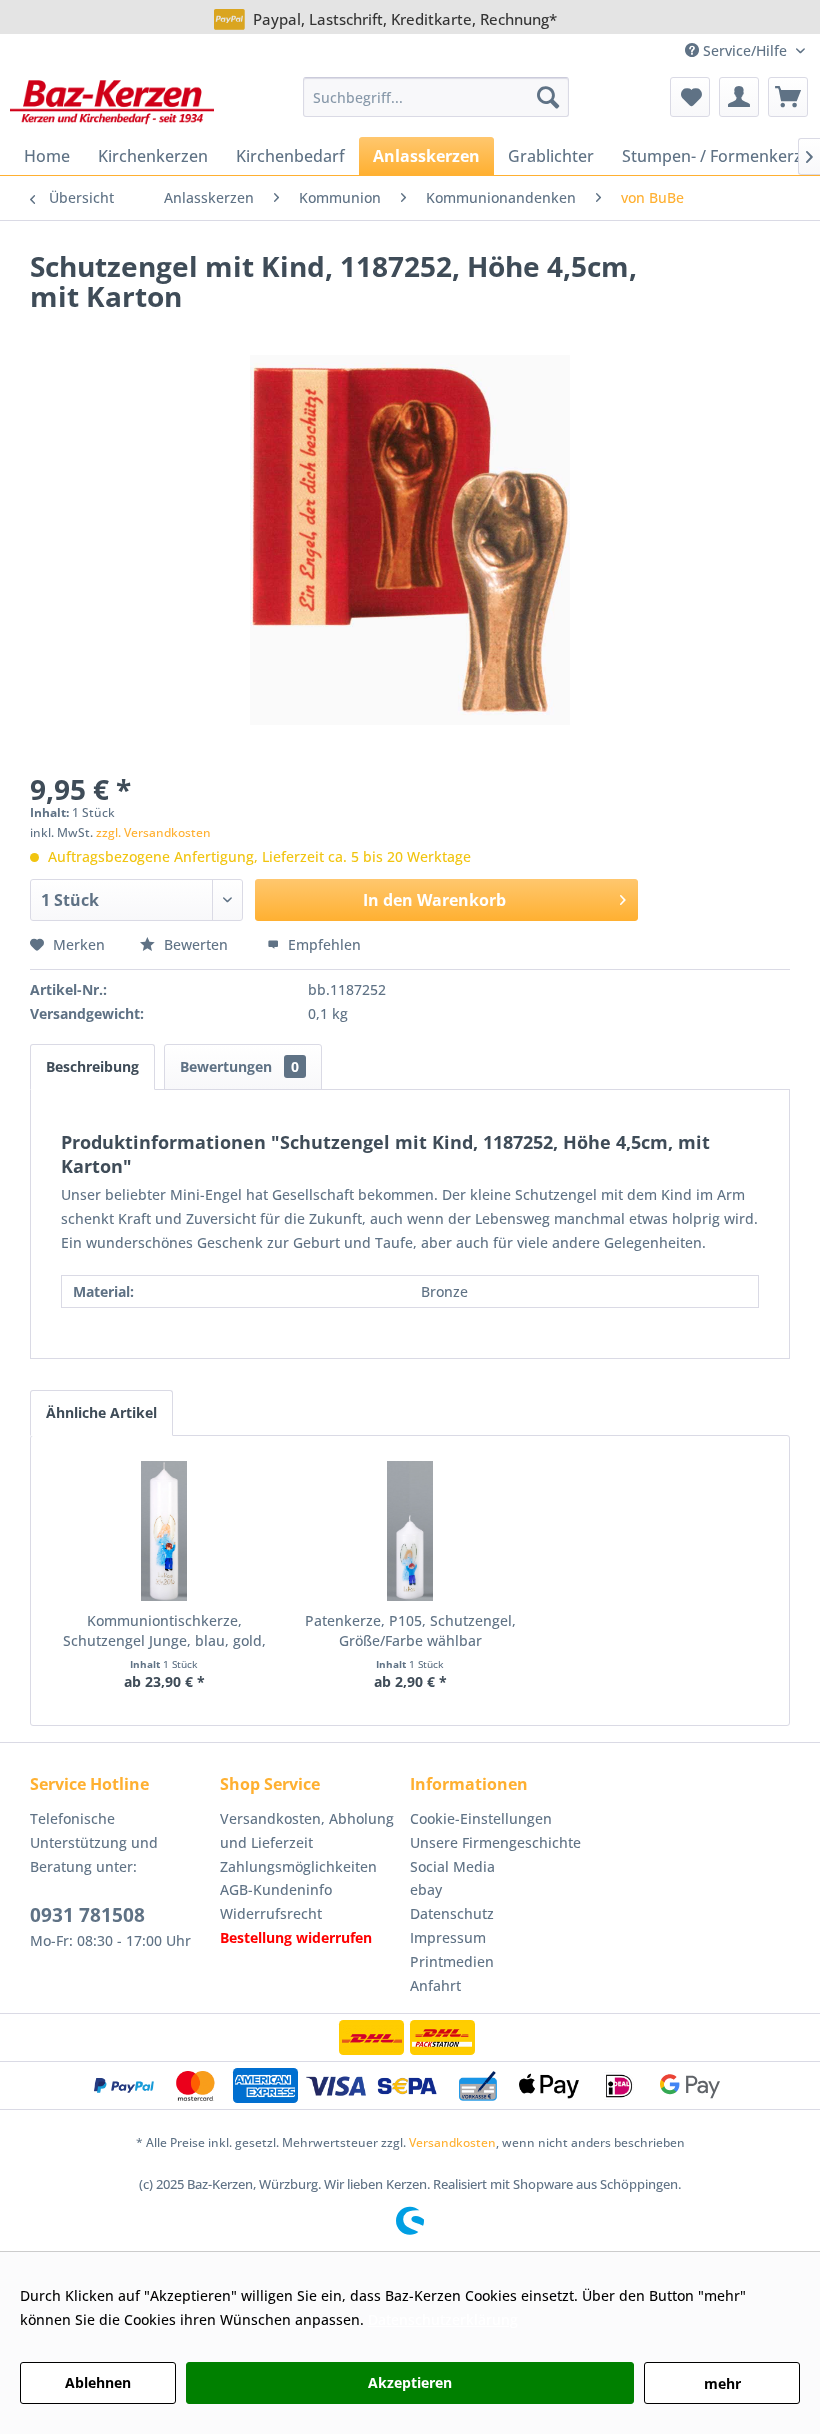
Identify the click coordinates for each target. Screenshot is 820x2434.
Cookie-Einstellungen (481, 1818)
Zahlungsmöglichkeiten (298, 1866)
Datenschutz (452, 1913)
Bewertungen (239, 1066)
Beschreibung (92, 1066)
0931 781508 (87, 1915)
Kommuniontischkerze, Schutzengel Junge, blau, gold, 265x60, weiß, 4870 (164, 1631)
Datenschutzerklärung (443, 2319)
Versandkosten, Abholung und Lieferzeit (307, 1830)
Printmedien (452, 1961)
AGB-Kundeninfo (276, 1889)
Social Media (452, 1866)
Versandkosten (452, 2142)
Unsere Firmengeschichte (495, 1842)
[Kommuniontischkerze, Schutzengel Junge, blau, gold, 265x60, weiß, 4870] (164, 1531)
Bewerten (196, 944)
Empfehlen (322, 944)
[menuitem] (436, 97)
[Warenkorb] (788, 97)
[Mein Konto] (739, 97)
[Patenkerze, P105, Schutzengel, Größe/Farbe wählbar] (410, 1531)
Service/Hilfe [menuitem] (745, 50)
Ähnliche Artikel (101, 1412)
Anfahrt (435, 1985)
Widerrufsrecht (271, 1913)
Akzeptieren (410, 2382)
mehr (722, 2383)
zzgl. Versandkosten (153, 832)
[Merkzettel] (690, 97)
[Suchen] (548, 97)
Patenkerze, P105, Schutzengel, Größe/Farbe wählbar (410, 1630)
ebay (426, 1889)
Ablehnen (98, 2382)
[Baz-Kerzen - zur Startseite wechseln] (112, 102)
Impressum (448, 1937)
